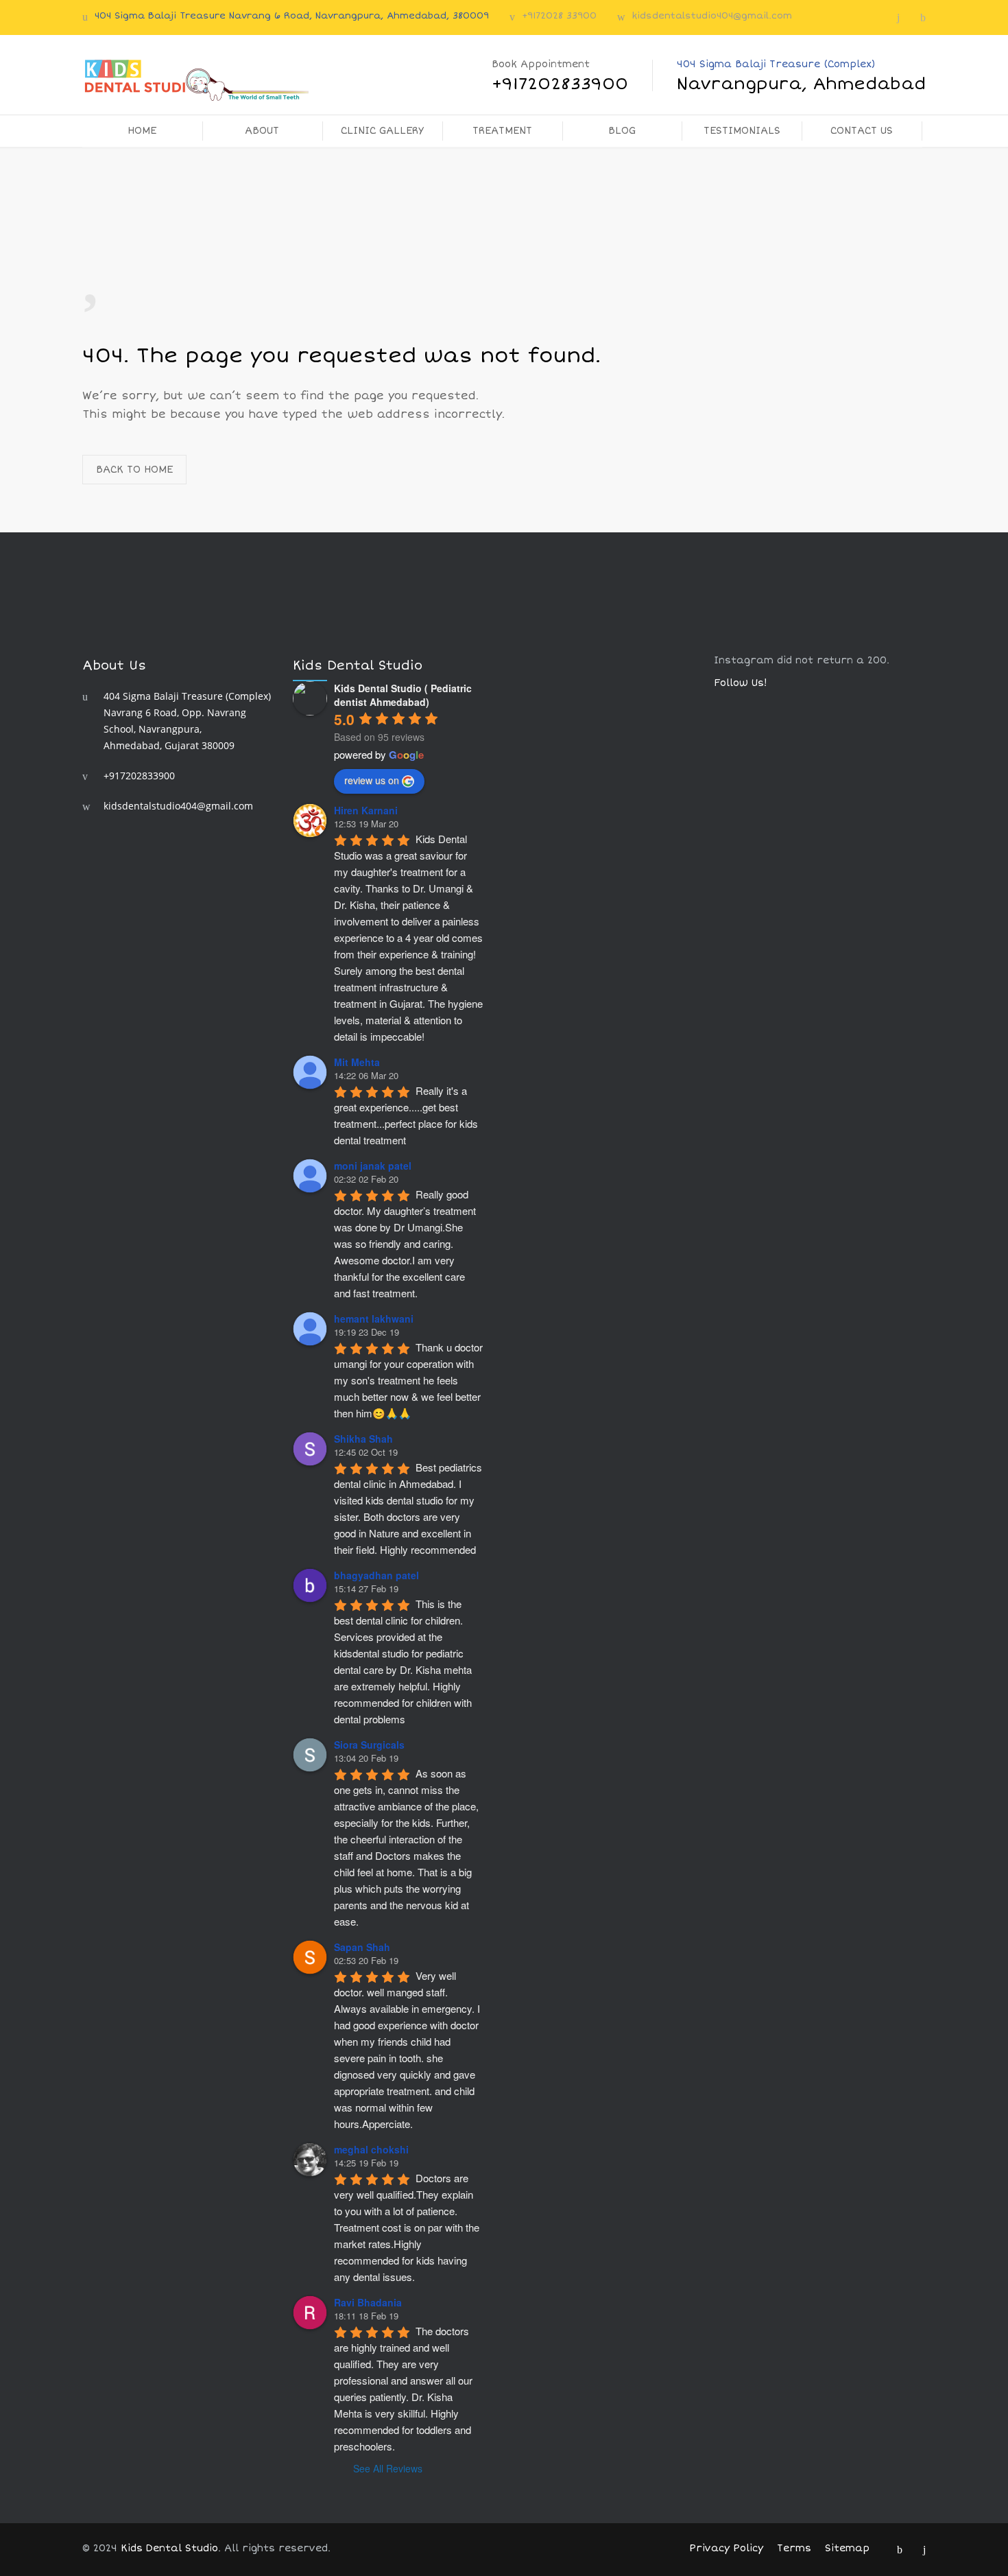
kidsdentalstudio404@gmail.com (712, 16)
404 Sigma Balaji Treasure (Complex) (801, 76)
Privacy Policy (726, 2548)
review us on (372, 780)
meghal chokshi (371, 2149)
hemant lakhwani (374, 1319)
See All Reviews (388, 2468)
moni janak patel (373, 1166)
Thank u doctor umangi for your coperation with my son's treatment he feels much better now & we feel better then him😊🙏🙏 (410, 1380)
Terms (794, 2548)
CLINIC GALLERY (382, 131)
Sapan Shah (362, 1947)
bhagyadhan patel (376, 1575)
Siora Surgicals (369, 1745)
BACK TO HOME (134, 470)
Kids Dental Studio (169, 2548)
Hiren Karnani (366, 810)
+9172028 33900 (559, 16)
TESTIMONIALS (742, 131)
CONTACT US (862, 131)
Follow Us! (741, 683)
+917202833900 (139, 776)
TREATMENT (502, 131)
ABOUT (262, 131)
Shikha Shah (363, 1439)
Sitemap (847, 2548)
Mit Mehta (357, 1062)
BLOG (622, 131)
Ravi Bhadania (368, 2302)
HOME (142, 131)
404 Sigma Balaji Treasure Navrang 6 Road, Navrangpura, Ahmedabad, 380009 (292, 16)
